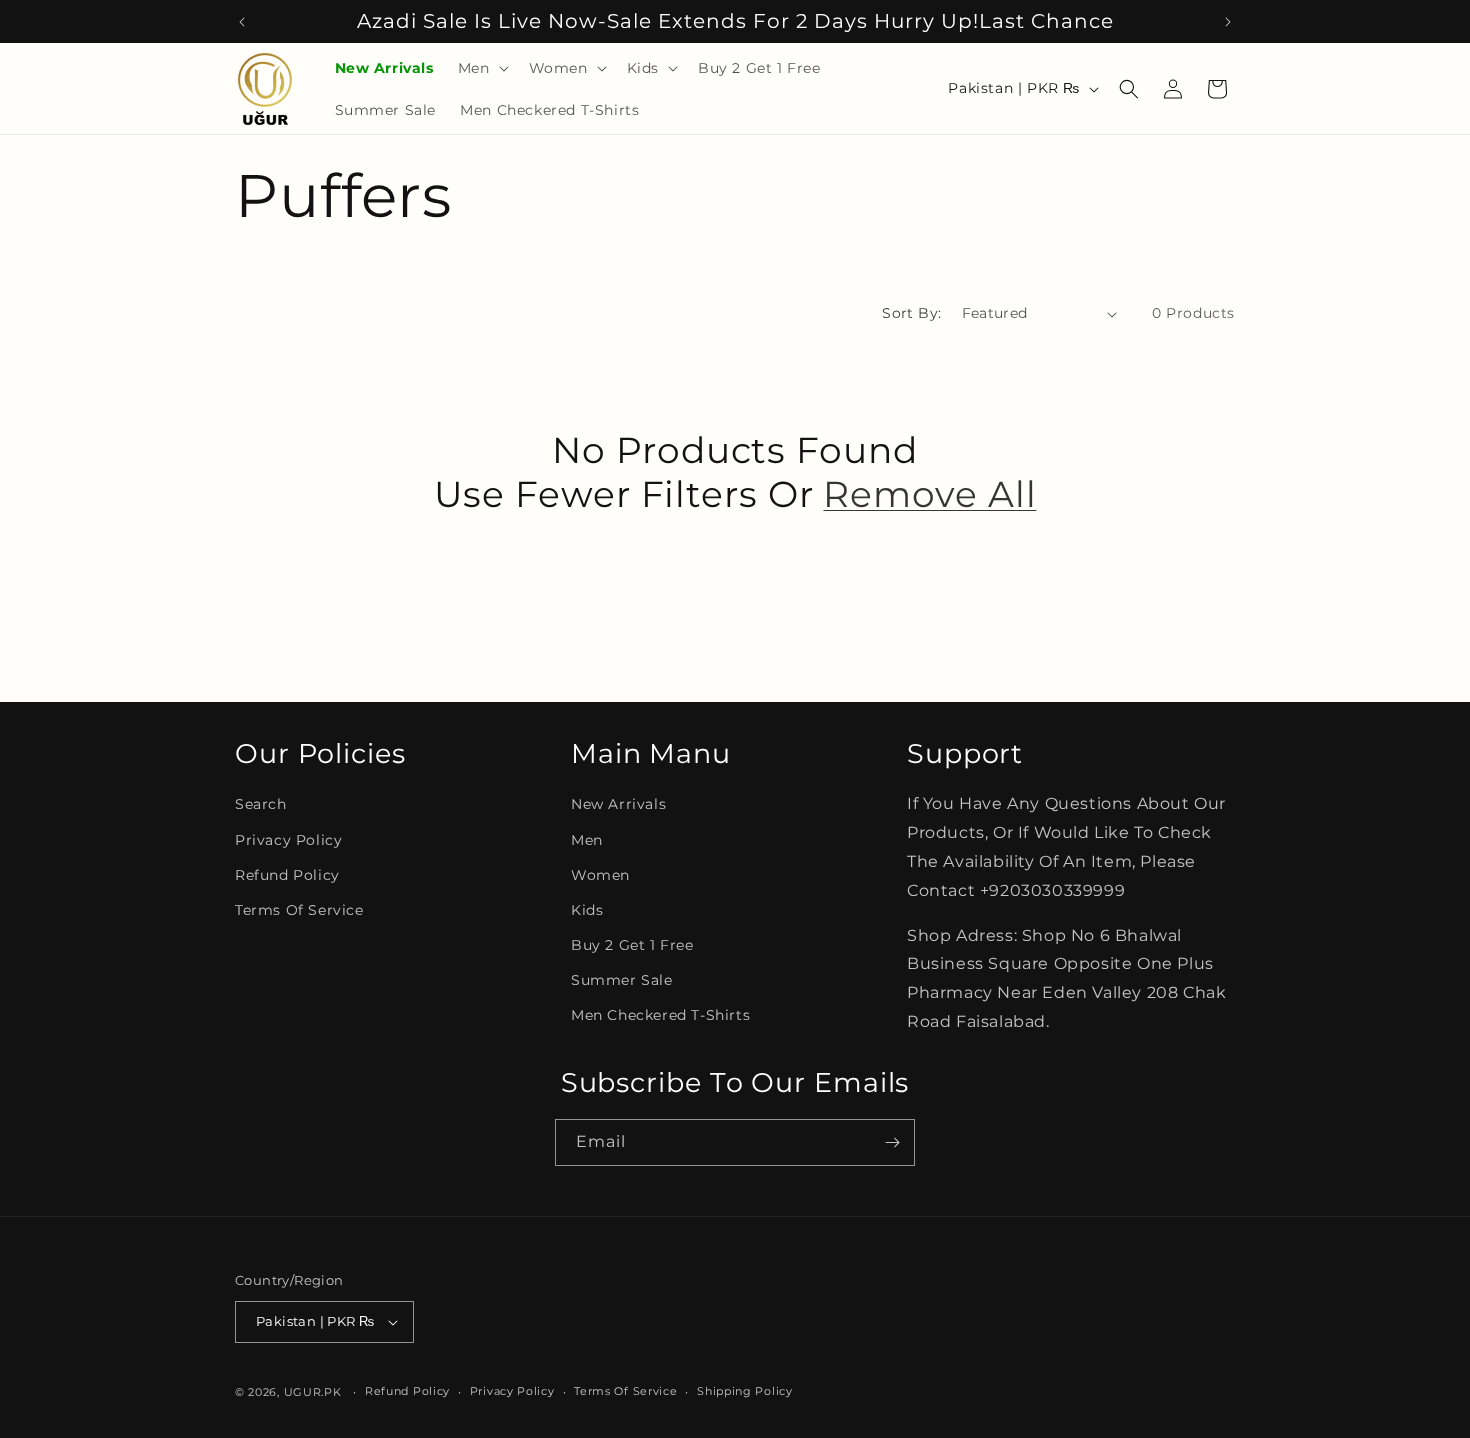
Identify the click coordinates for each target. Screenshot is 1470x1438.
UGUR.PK (313, 1392)
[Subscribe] (892, 1142)
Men (587, 840)
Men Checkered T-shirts (660, 1015)
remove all (929, 494)
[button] (481, 68)
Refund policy (407, 1391)
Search (261, 804)
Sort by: (911, 313)
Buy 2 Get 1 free (632, 945)
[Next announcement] (1228, 22)
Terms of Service (299, 910)
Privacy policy (512, 1391)
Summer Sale (622, 980)
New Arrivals (618, 804)
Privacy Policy (288, 840)
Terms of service (625, 1391)
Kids (587, 910)
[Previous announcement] (242, 22)
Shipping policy (745, 1391)
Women (600, 875)
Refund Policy (287, 875)
